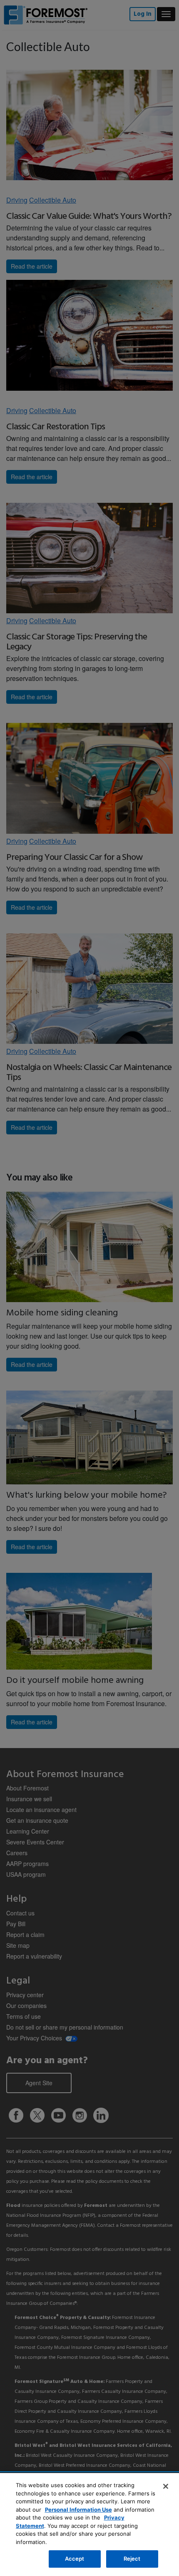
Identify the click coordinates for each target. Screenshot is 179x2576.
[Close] (166, 2486)
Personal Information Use (78, 2510)
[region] (89, 2525)
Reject (132, 2559)
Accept (75, 2559)
